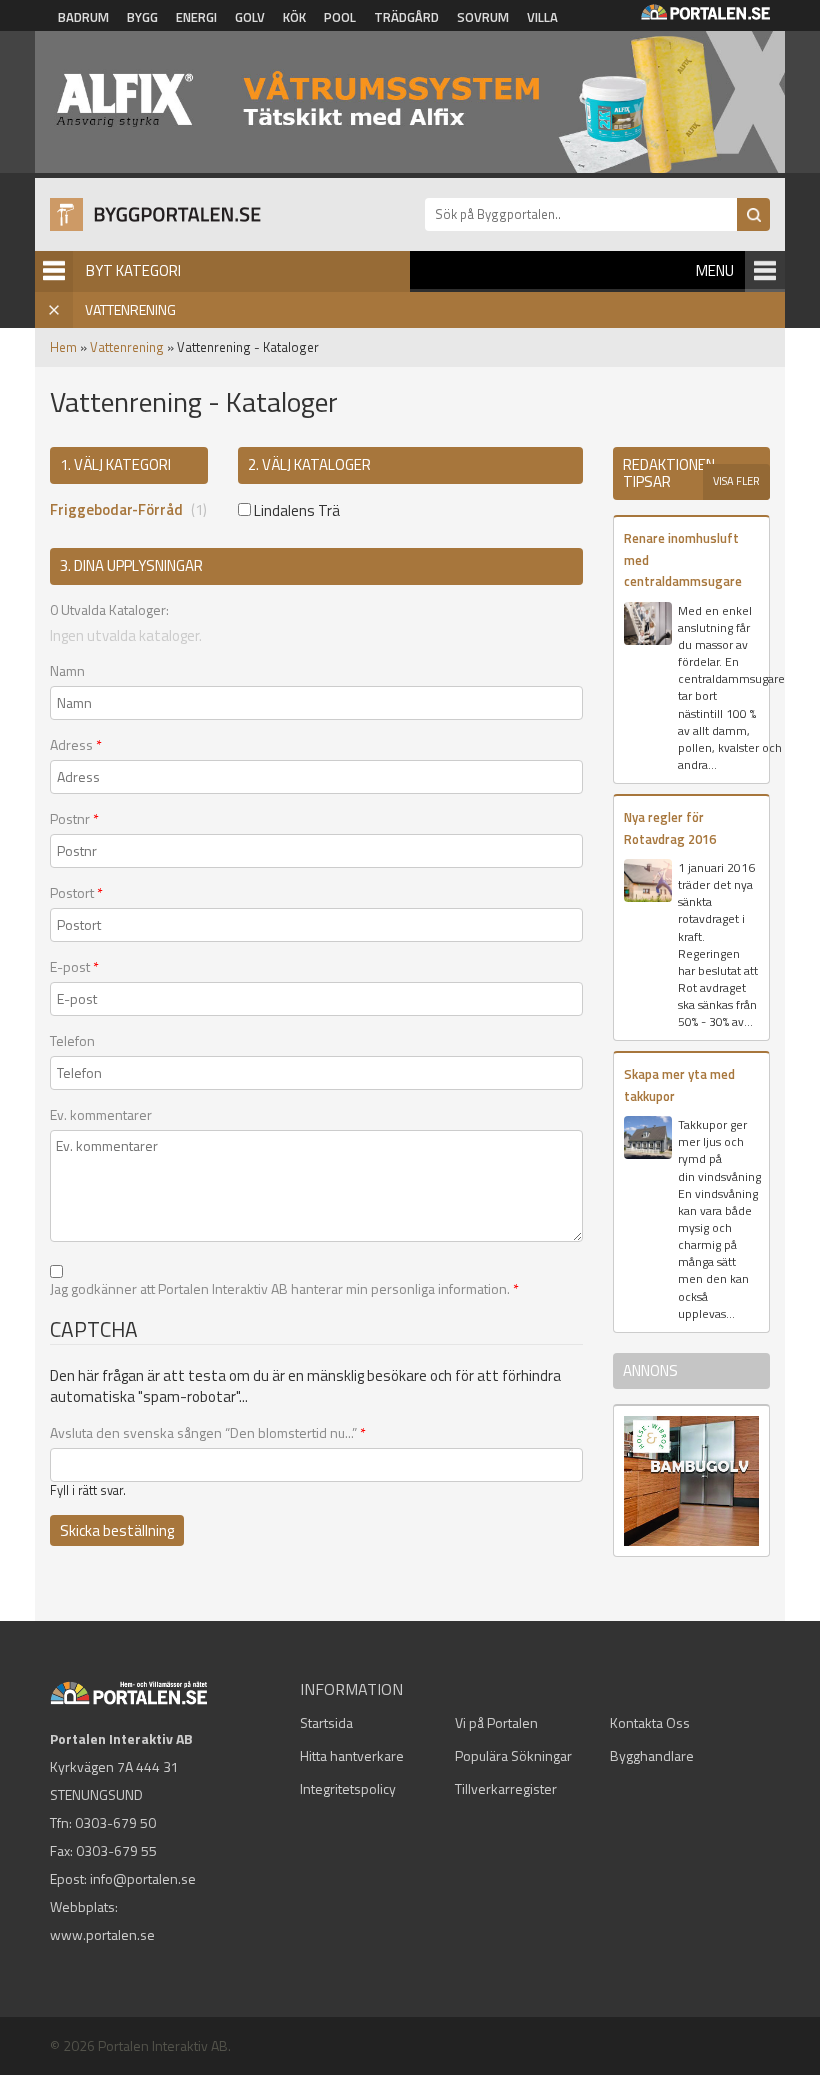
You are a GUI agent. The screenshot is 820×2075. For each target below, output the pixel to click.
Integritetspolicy (348, 1788)
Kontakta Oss (650, 1722)
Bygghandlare (652, 1755)
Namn (67, 671)
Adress (76, 745)
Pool (340, 17)
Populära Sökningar (513, 1755)
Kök (294, 17)
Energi (196, 17)
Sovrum (483, 17)
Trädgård (406, 17)
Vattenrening (127, 347)
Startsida (326, 1722)
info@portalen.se (143, 1878)
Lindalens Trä (295, 510)
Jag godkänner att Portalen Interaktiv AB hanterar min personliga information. (284, 1289)
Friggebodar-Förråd (116, 509)
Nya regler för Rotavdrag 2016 (670, 827)
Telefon (72, 1041)
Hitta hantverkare (352, 1755)
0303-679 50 (115, 1822)
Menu (715, 270)
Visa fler (736, 481)
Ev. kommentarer (101, 1115)
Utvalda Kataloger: (109, 610)
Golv (250, 17)
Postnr (74, 819)
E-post (74, 967)
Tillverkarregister (506, 1788)
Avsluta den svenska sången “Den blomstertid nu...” (208, 1433)
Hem (63, 347)
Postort (76, 893)
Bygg (142, 17)
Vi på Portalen (496, 1722)
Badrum (83, 17)
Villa (542, 17)
